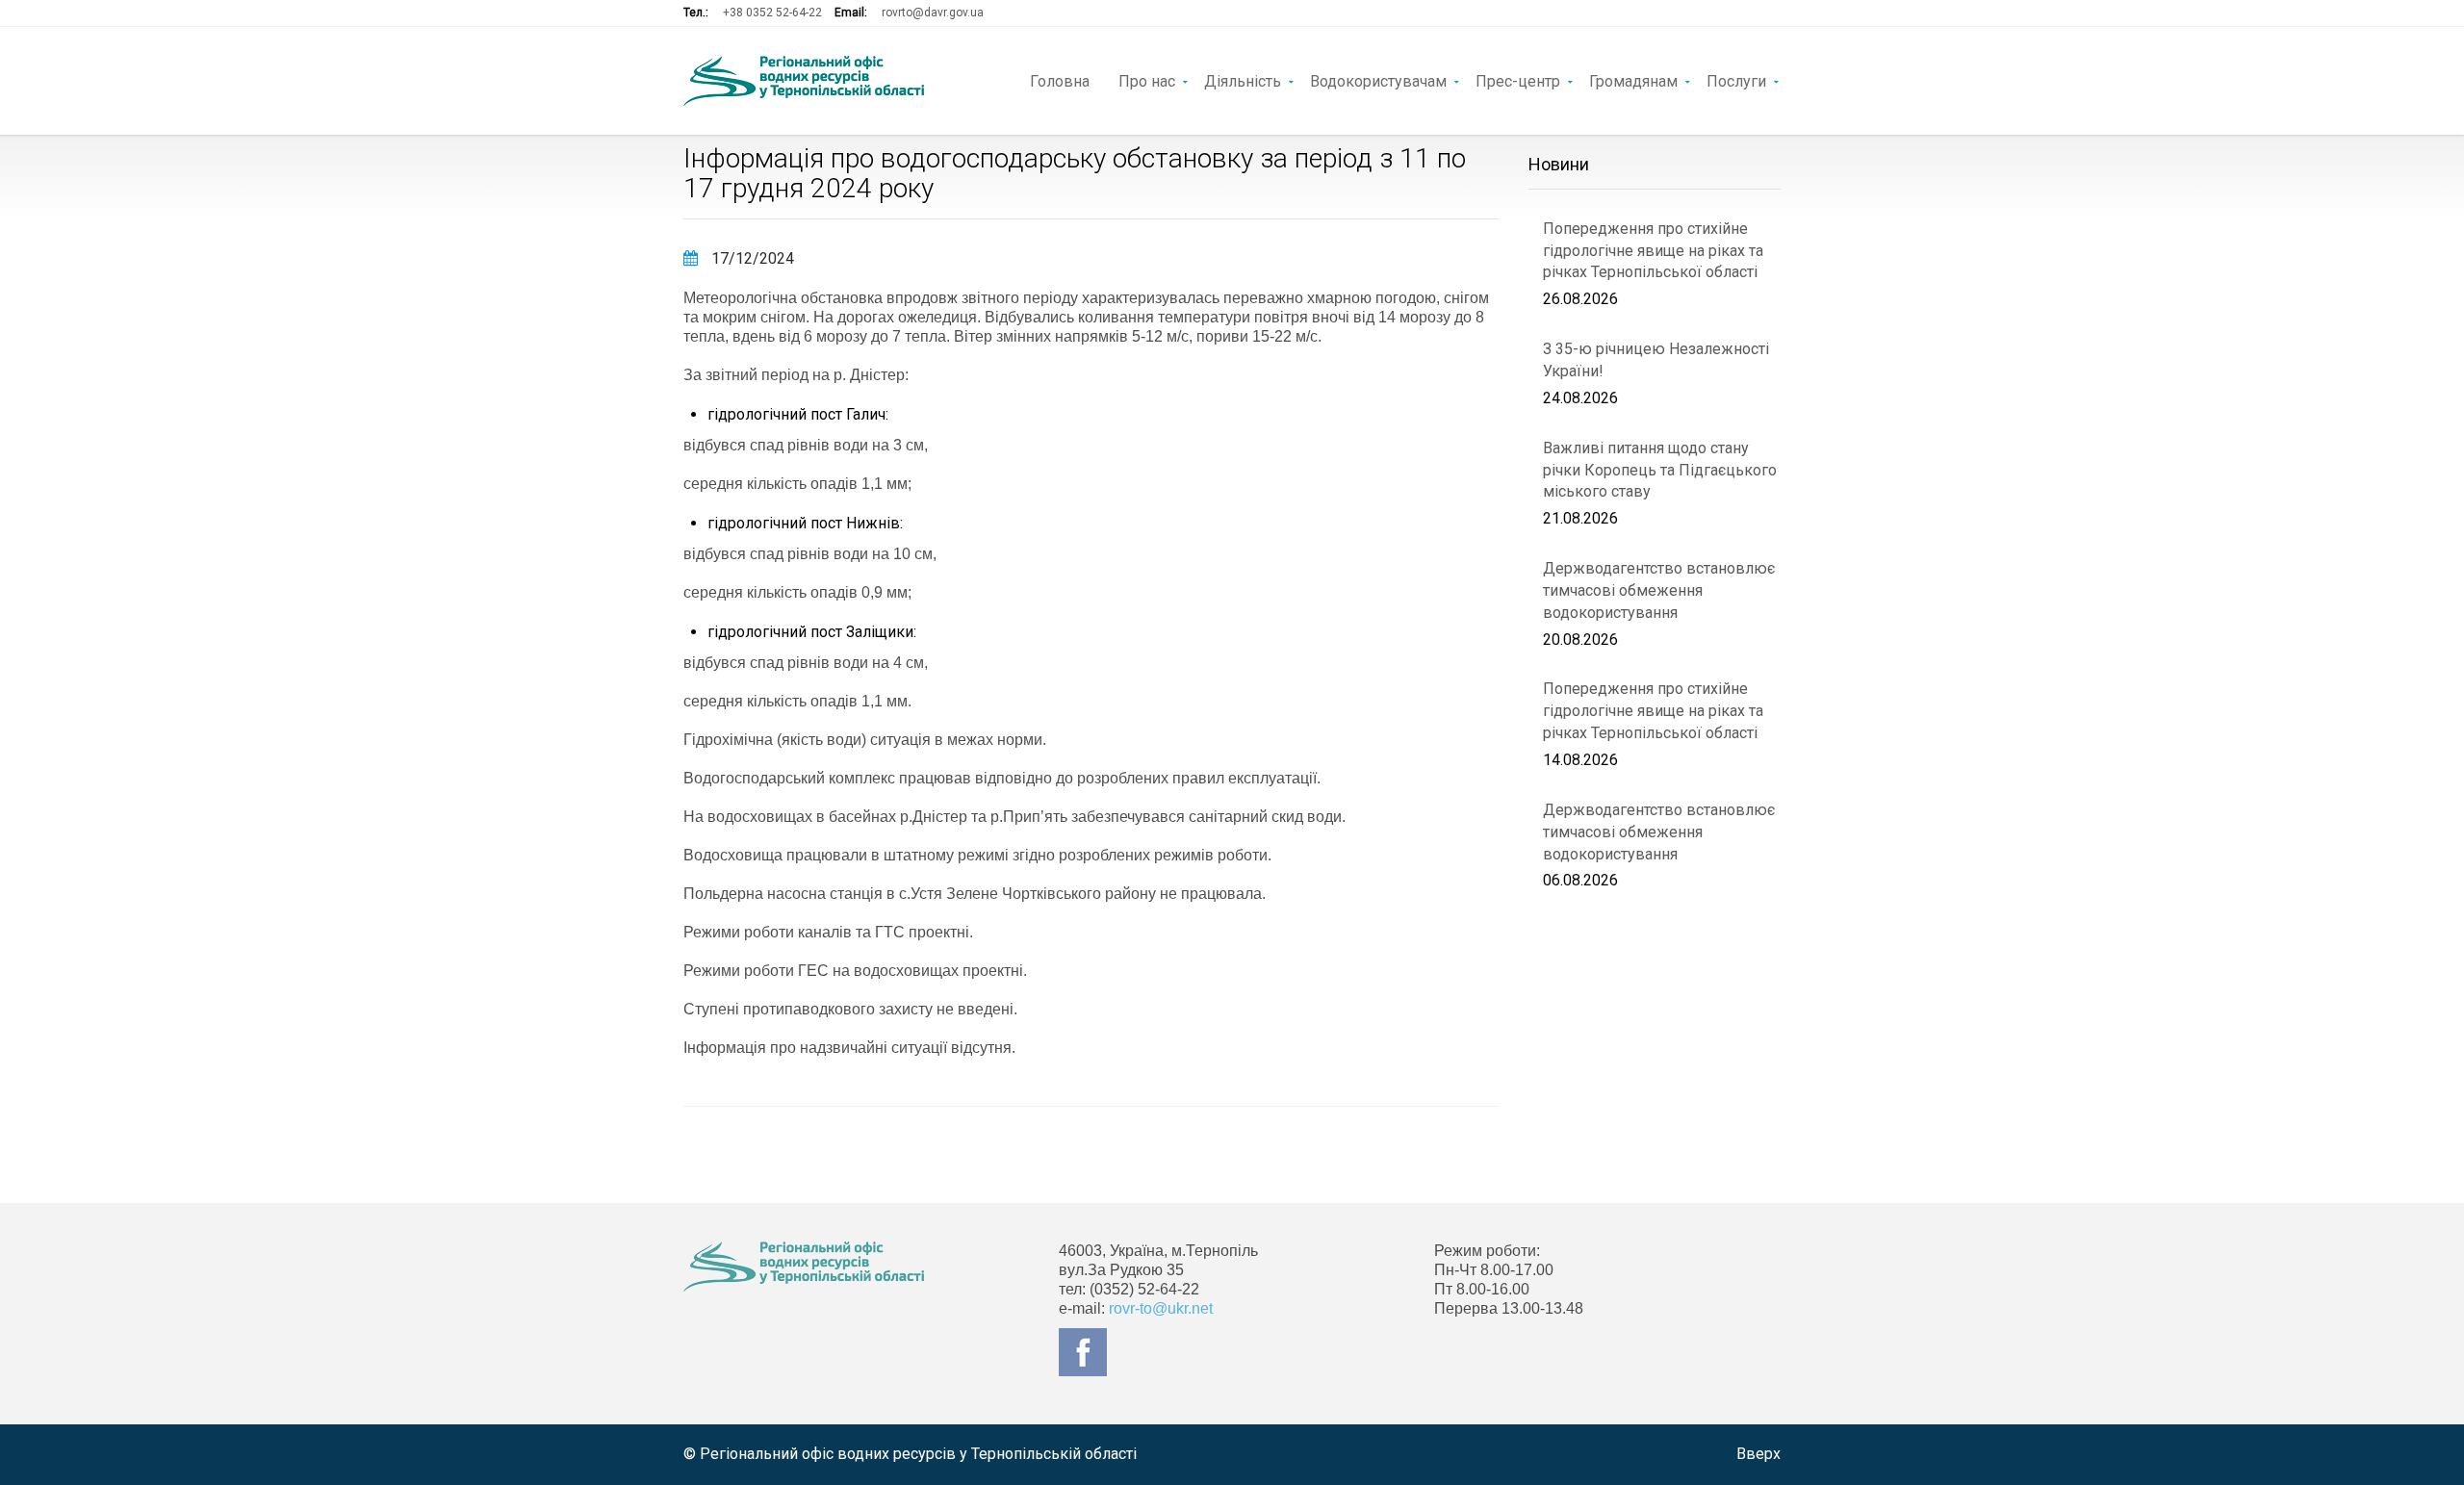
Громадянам (1633, 80)
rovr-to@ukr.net (1161, 1308)
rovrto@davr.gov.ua (933, 13)
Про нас (1147, 80)
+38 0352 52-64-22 (772, 13)
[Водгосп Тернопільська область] (804, 81)
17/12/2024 (751, 258)
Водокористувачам (1378, 80)
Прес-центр (1518, 80)
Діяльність (1243, 80)
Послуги (1736, 80)
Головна (1060, 80)
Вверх (1758, 1454)
